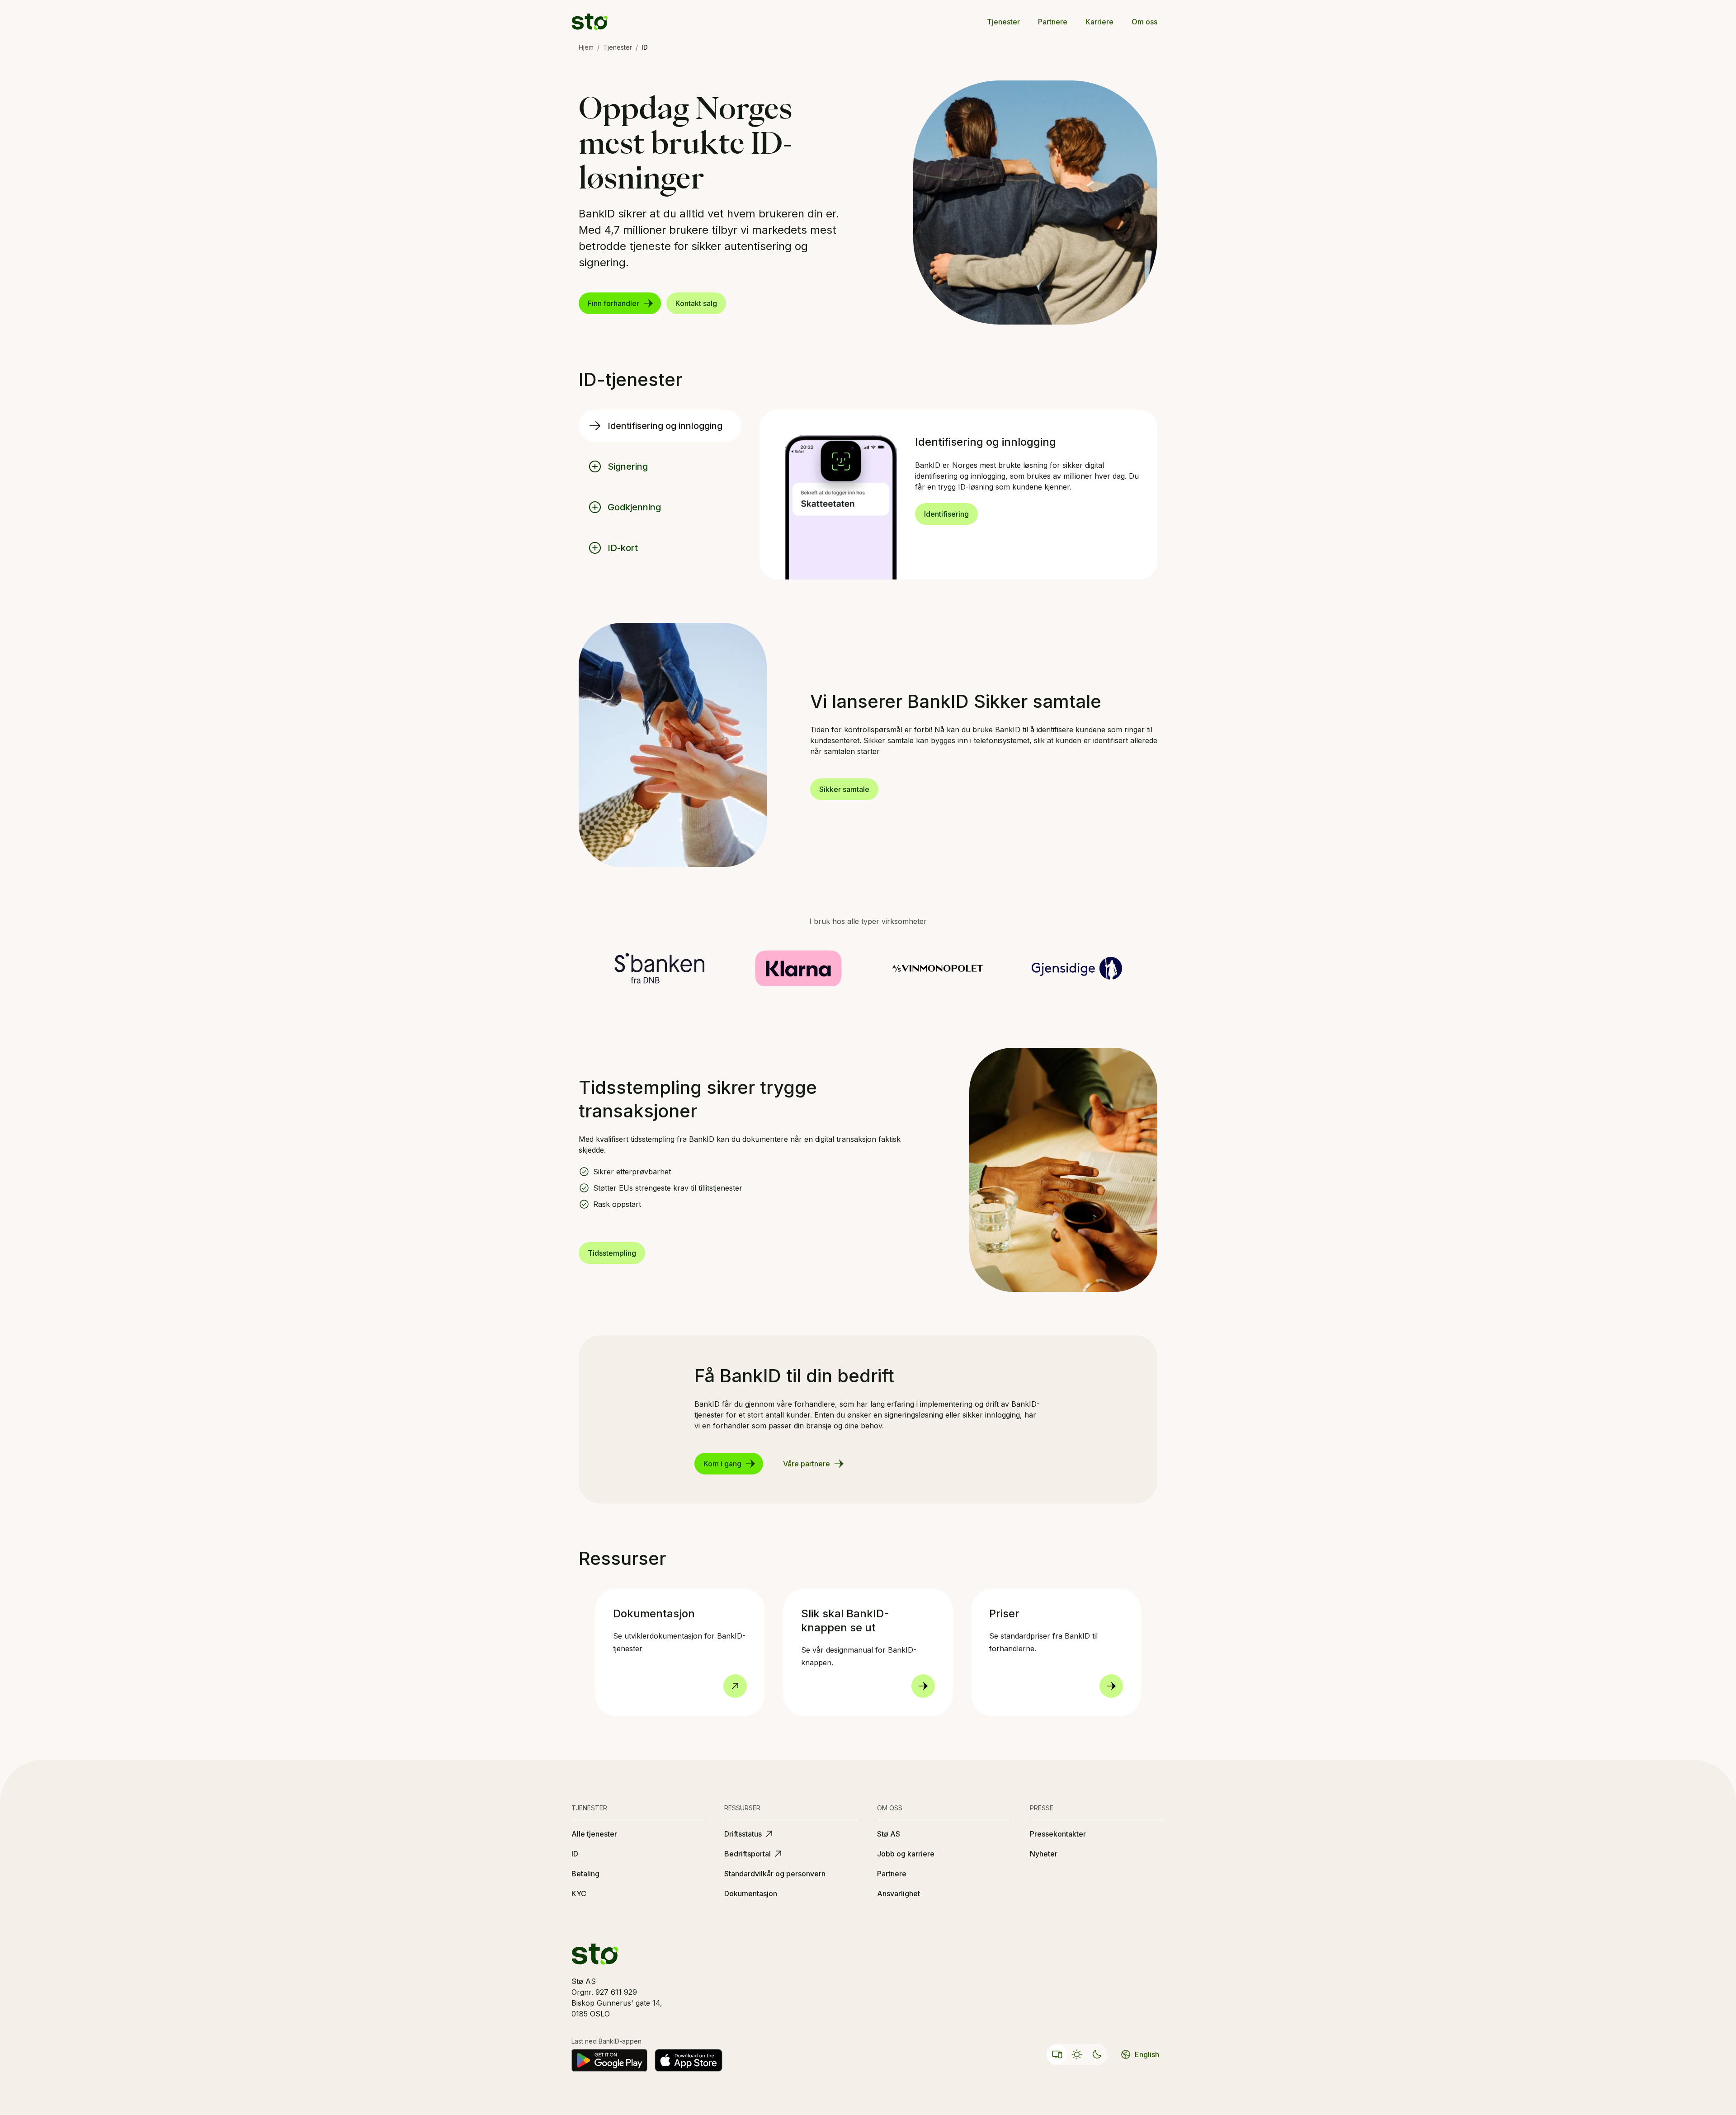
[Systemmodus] (1057, 2054)
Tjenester (1003, 22)
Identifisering (946, 514)
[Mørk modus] (1097, 2054)
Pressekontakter (1058, 1834)
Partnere (1053, 22)
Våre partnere (807, 1464)
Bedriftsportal (748, 1854)
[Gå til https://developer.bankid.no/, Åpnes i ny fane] (735, 1686)
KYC (579, 1894)
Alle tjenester (594, 1834)
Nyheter (1044, 1854)
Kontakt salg (696, 303)
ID (575, 1854)
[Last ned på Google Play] (609, 2060)
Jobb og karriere (906, 1854)
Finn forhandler (613, 303)
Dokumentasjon (751, 1894)
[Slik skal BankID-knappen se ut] (923, 1686)
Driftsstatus (743, 1834)
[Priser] (1111, 1686)
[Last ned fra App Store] (689, 2060)
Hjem (586, 47)
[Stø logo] (590, 22)
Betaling (585, 1874)
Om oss (1144, 22)
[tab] (660, 426)
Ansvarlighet (899, 1894)
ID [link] (645, 47)
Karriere (1099, 22)
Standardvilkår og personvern (775, 1874)
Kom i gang (722, 1464)
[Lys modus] (1077, 2054)
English (1147, 2054)
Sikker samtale (844, 789)
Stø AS (889, 1834)
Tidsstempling (612, 1253)
